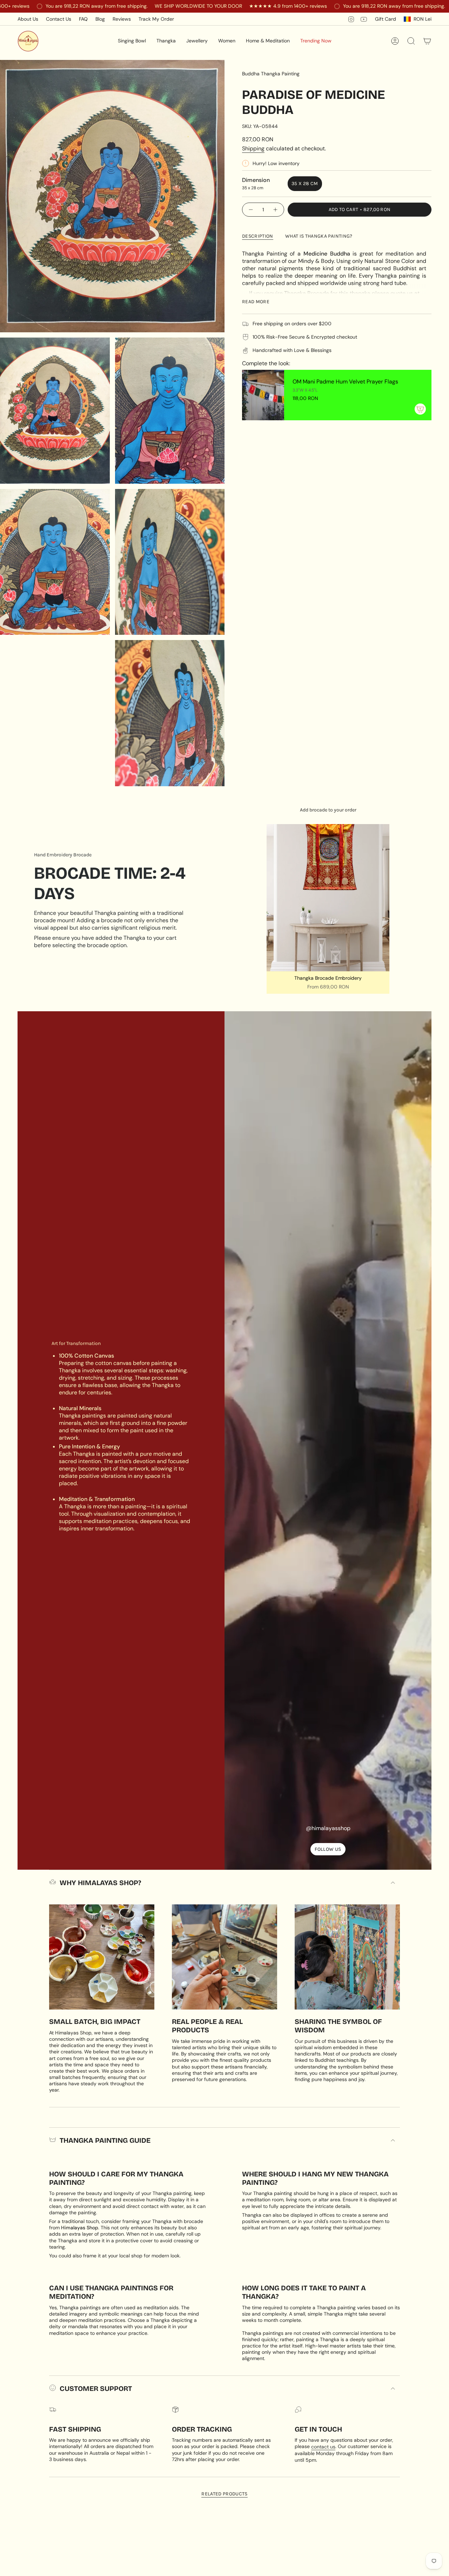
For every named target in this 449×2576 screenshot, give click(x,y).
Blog (100, 19)
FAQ (83, 19)
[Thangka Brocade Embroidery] (328, 898)
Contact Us (59, 19)
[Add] (420, 409)
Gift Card (386, 19)
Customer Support (96, 2388)
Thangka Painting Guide (105, 2140)
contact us (323, 2447)
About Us (28, 19)
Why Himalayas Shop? (100, 1883)
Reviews (122, 19)
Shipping (253, 148)
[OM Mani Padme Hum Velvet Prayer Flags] (263, 395)
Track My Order (156, 19)
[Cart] (427, 41)
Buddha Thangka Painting (271, 74)
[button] (132, 41)
